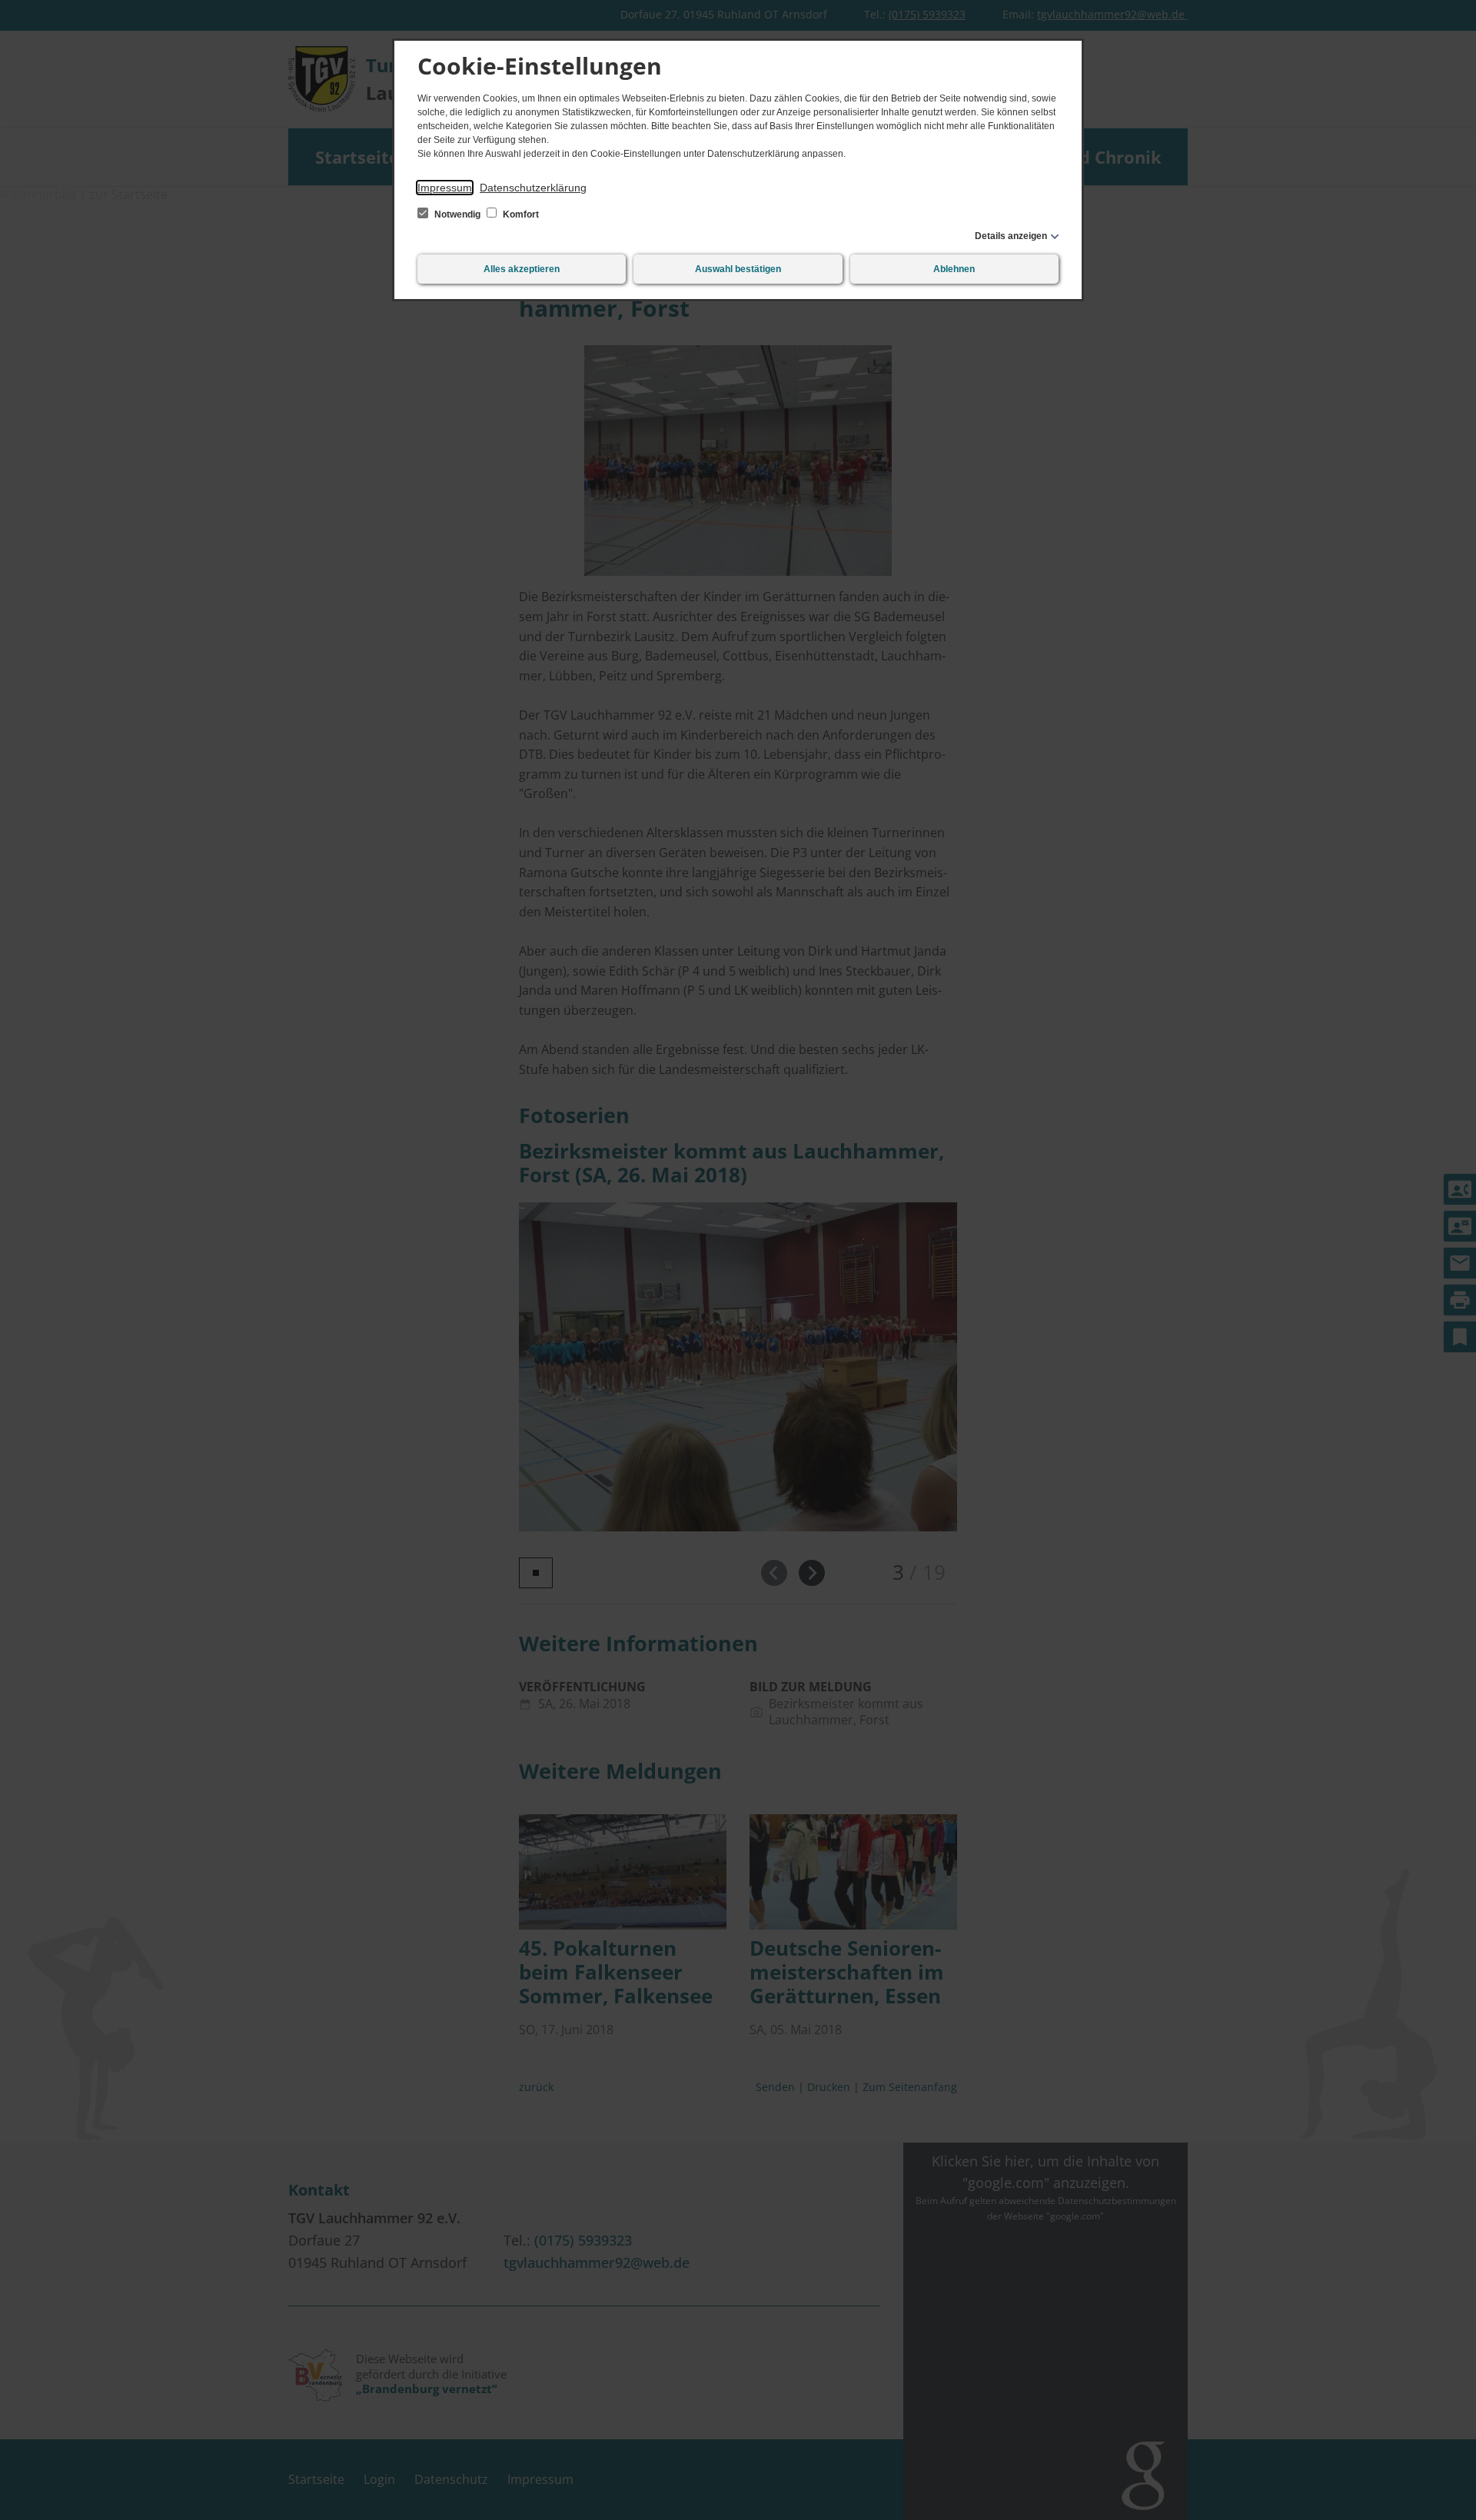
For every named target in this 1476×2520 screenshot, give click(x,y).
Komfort (520, 214)
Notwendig (457, 214)
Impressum (445, 188)
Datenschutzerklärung (533, 188)
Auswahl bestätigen (738, 269)
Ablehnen (954, 269)
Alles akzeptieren (522, 269)
